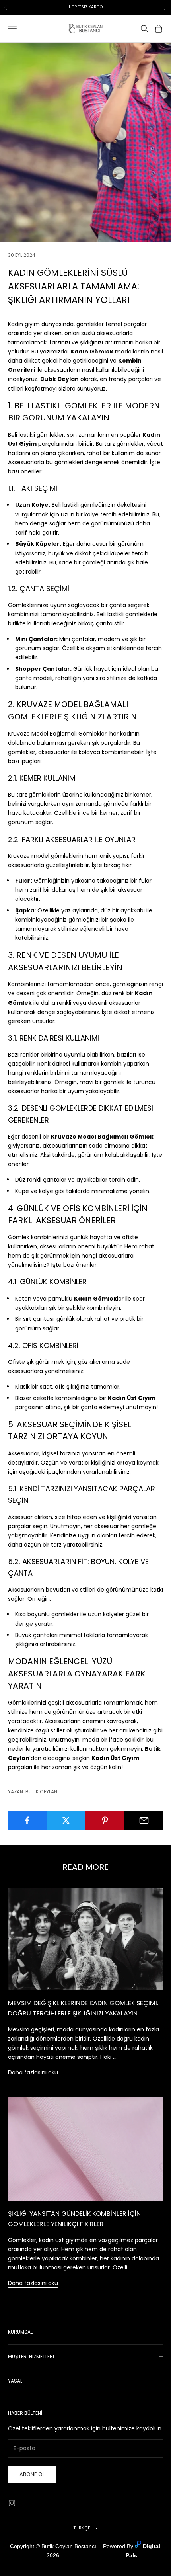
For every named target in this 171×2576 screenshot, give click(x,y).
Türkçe (82, 2528)
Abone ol (32, 2474)
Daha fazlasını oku (33, 2072)
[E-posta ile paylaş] (144, 1820)
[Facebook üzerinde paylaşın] (27, 1820)
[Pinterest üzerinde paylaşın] (105, 1820)
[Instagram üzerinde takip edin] (12, 2503)
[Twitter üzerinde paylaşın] (66, 1820)
